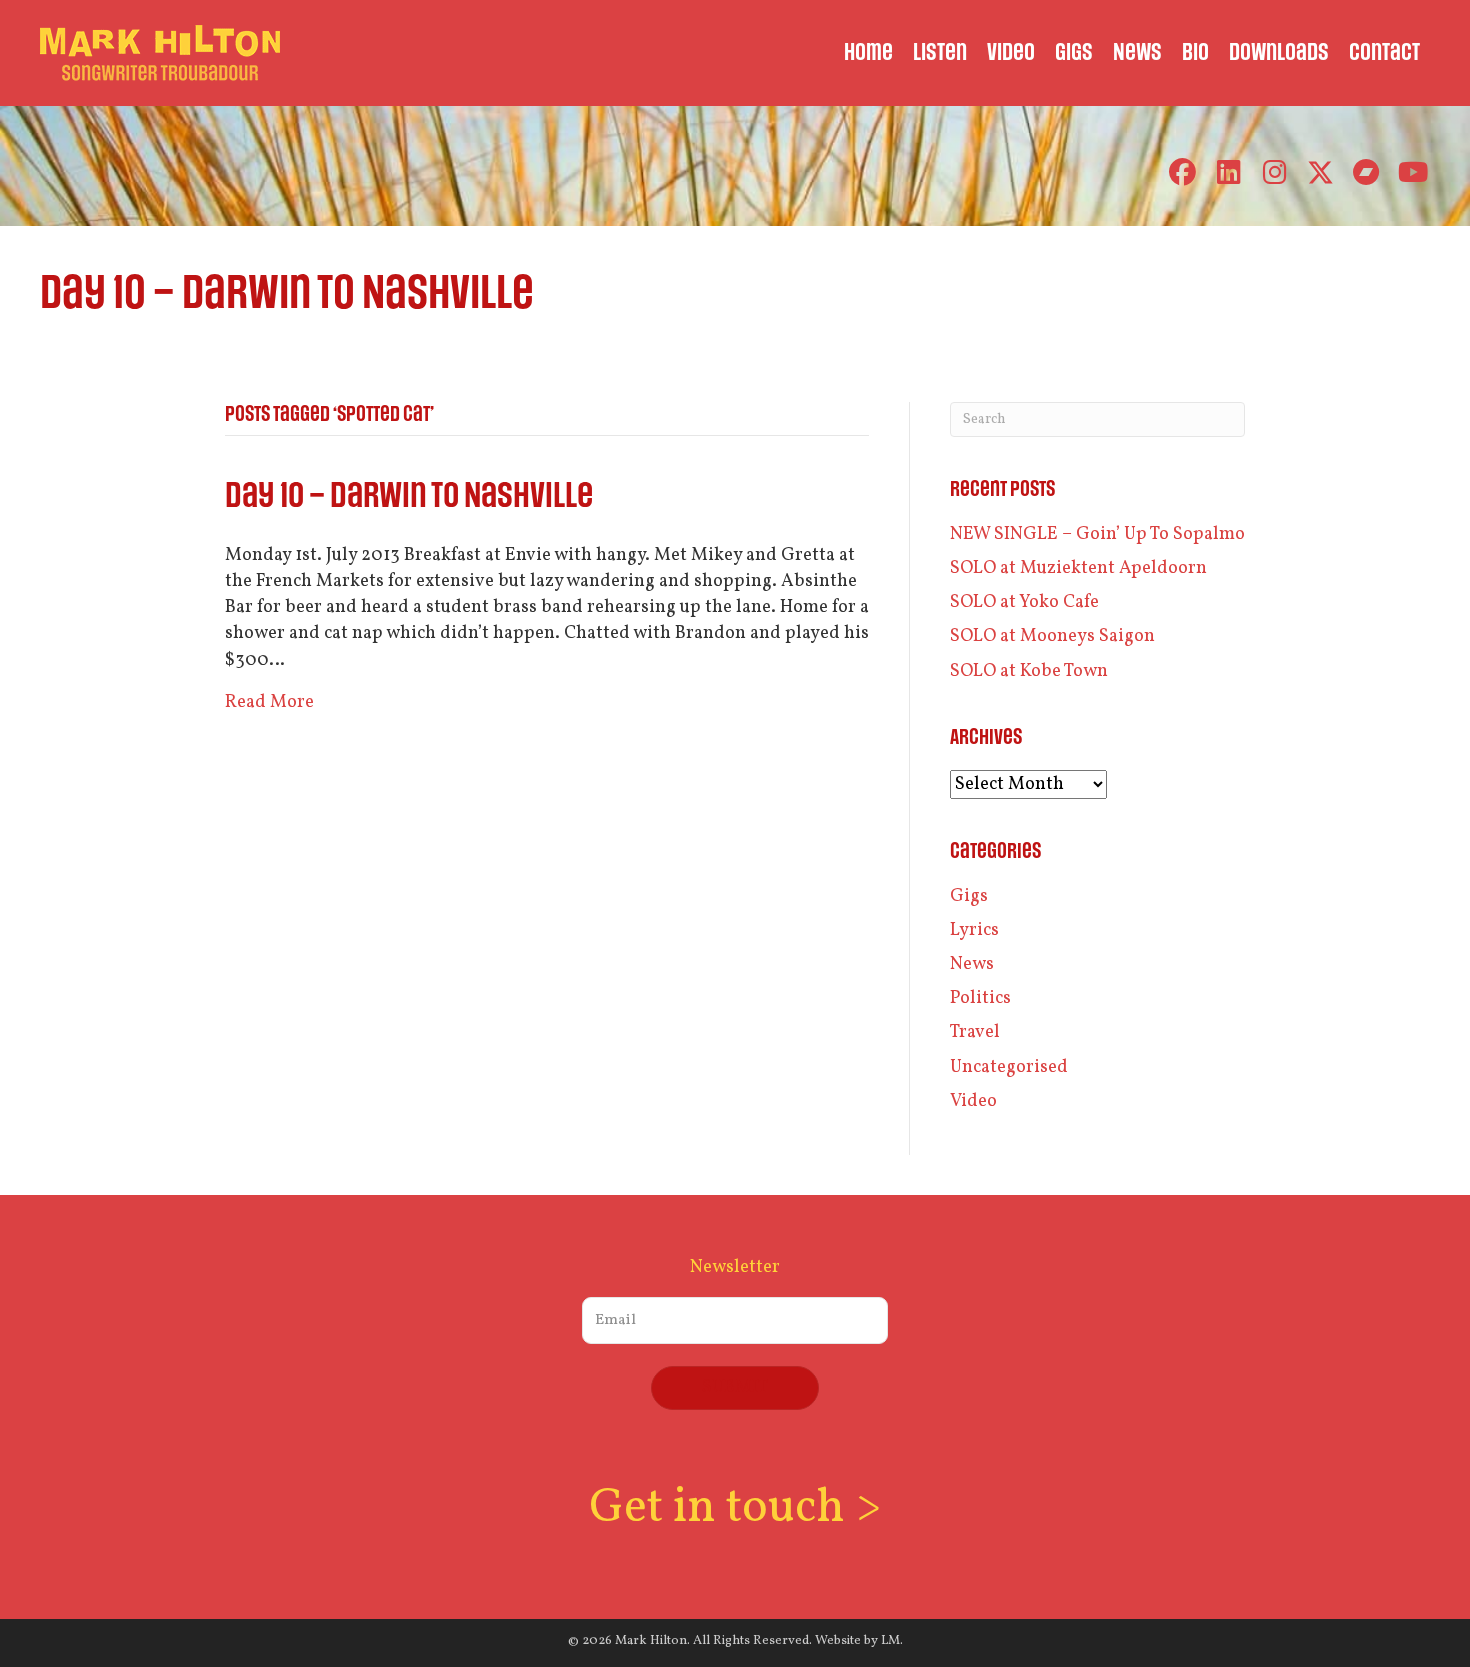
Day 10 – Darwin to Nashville (409, 496)
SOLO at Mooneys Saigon (1052, 636)
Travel (975, 1032)
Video (973, 1101)
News (972, 964)
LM (890, 1641)
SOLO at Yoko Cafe (1024, 602)
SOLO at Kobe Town (1029, 671)
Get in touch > (735, 1508)
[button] (1182, 172)
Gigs (969, 896)
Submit (735, 1387)
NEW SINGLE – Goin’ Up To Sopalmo (1097, 534)
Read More (269, 702)
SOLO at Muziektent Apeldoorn (1078, 568)
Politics (980, 998)
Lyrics (974, 930)
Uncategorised (1009, 1067)
